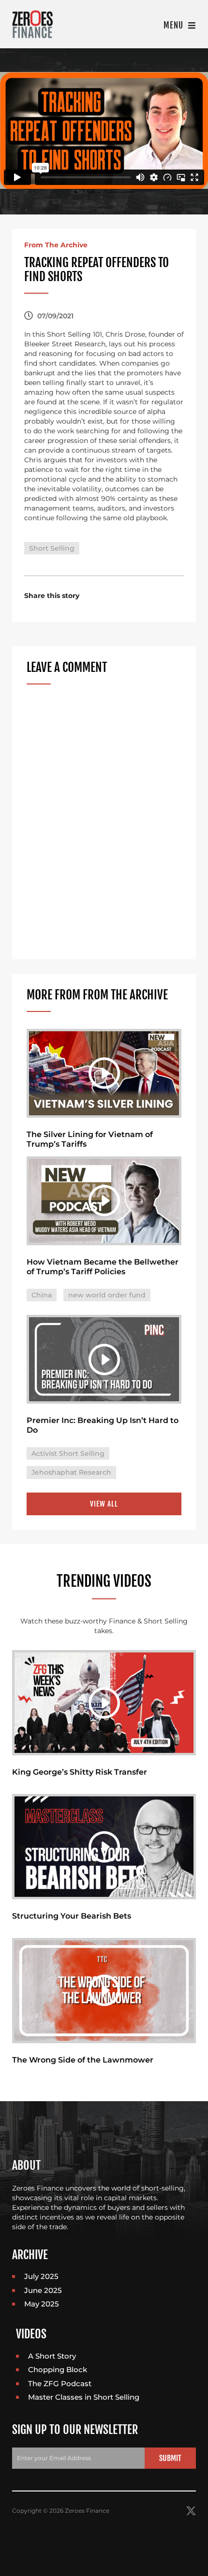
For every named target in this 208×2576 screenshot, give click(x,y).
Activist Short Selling (68, 1453)
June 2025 (43, 2290)
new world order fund (107, 1295)
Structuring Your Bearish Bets (72, 1916)
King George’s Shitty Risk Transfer (80, 1772)
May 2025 (42, 2304)
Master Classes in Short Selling (84, 2397)
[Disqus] (104, 822)
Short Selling (52, 548)
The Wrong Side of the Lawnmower (83, 2060)
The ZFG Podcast (60, 2384)
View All (104, 1504)
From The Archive (56, 245)
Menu (175, 25)
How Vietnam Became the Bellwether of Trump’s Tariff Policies (103, 1267)
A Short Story (52, 2356)
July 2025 (41, 2276)
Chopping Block (58, 2370)
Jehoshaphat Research (71, 1472)
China (42, 1295)
